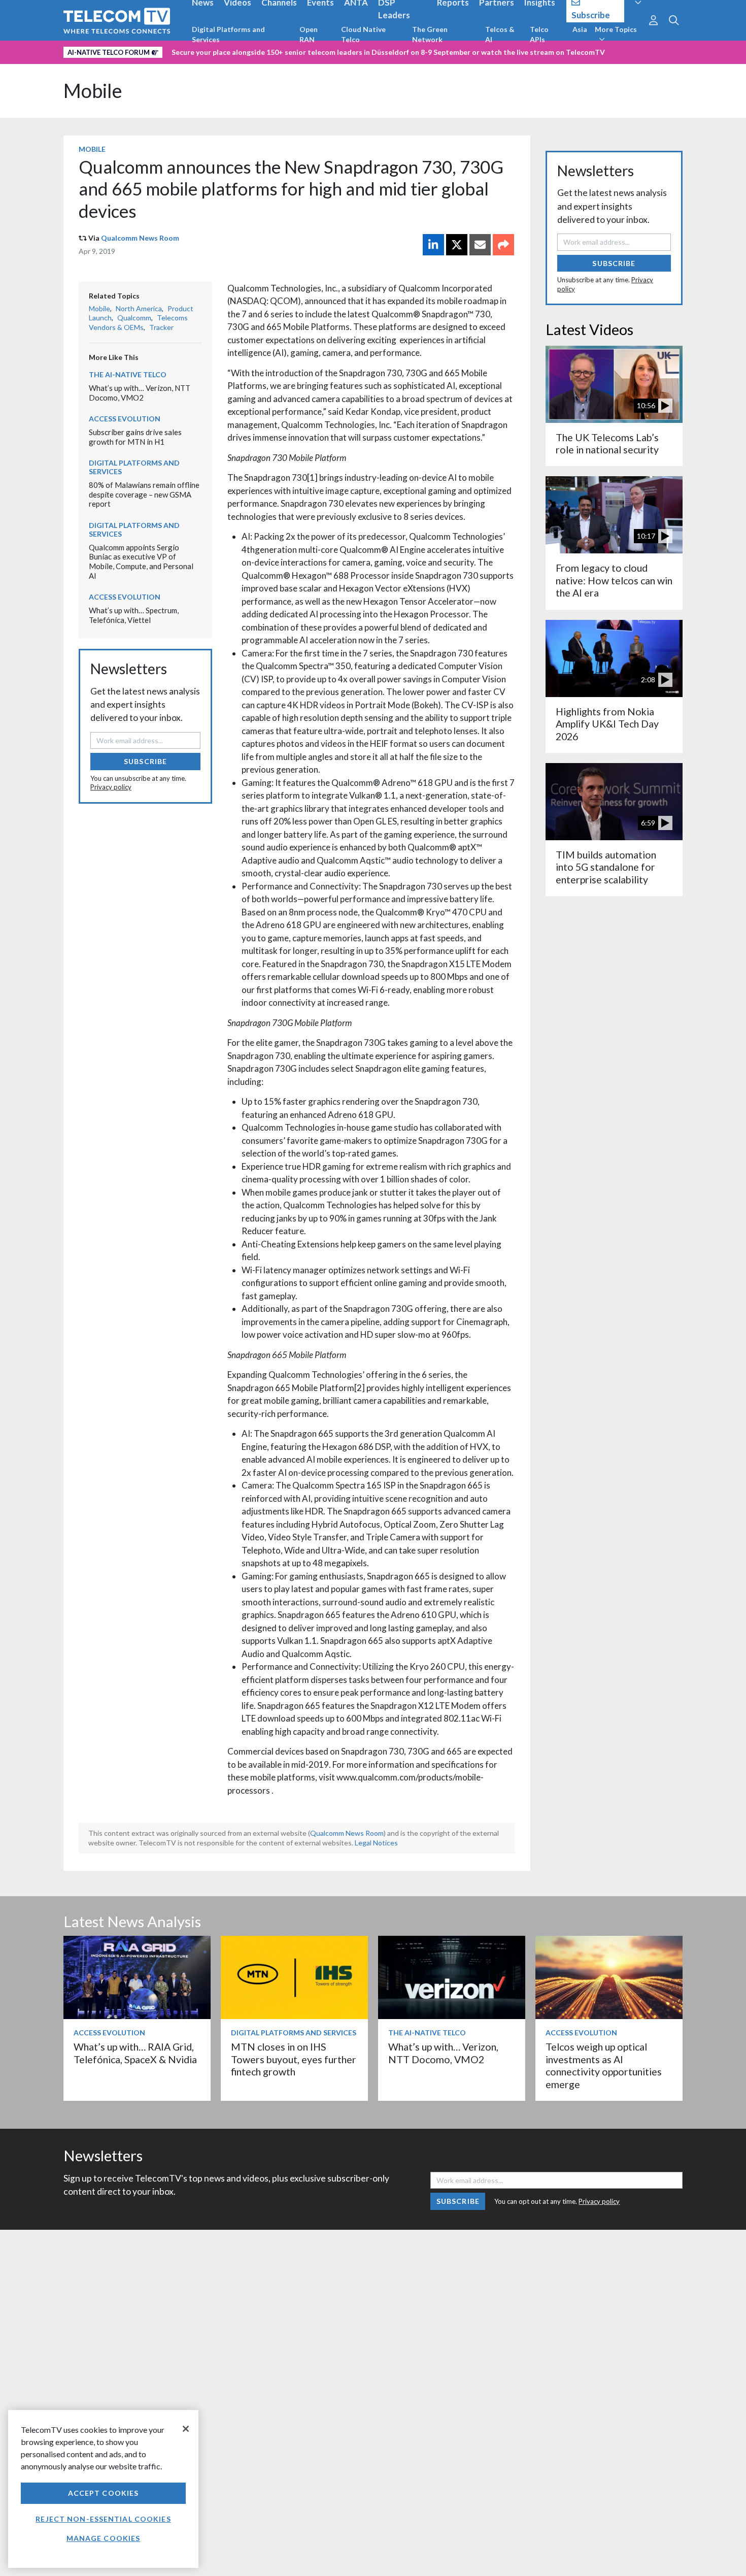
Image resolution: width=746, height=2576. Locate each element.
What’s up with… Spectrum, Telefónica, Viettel (134, 615)
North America (139, 308)
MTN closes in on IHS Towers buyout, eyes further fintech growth (294, 2059)
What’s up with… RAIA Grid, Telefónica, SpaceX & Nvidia (135, 2053)
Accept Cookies (104, 2493)
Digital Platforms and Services (228, 34)
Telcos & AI (500, 34)
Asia (580, 29)
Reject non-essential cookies (103, 2519)
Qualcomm (134, 318)
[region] (103, 2489)
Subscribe (145, 761)
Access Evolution (125, 419)
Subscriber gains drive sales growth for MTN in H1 (135, 437)
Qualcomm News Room (140, 238)
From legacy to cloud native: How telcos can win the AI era (614, 580)
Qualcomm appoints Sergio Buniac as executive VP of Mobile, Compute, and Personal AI (141, 562)
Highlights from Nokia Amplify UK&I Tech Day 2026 (607, 724)
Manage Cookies (104, 2538)
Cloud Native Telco (363, 34)
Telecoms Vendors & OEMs (138, 322)
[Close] (186, 2429)
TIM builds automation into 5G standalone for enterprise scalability (606, 867)
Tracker (161, 327)
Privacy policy (111, 787)
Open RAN (309, 34)
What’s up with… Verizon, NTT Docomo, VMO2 (140, 393)
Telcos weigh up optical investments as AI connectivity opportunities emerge (604, 2065)
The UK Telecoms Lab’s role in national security (607, 443)
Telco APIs (539, 34)
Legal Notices (376, 1843)
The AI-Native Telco (128, 374)
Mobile (93, 91)
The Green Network (430, 34)
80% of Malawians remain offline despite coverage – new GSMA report (144, 494)
